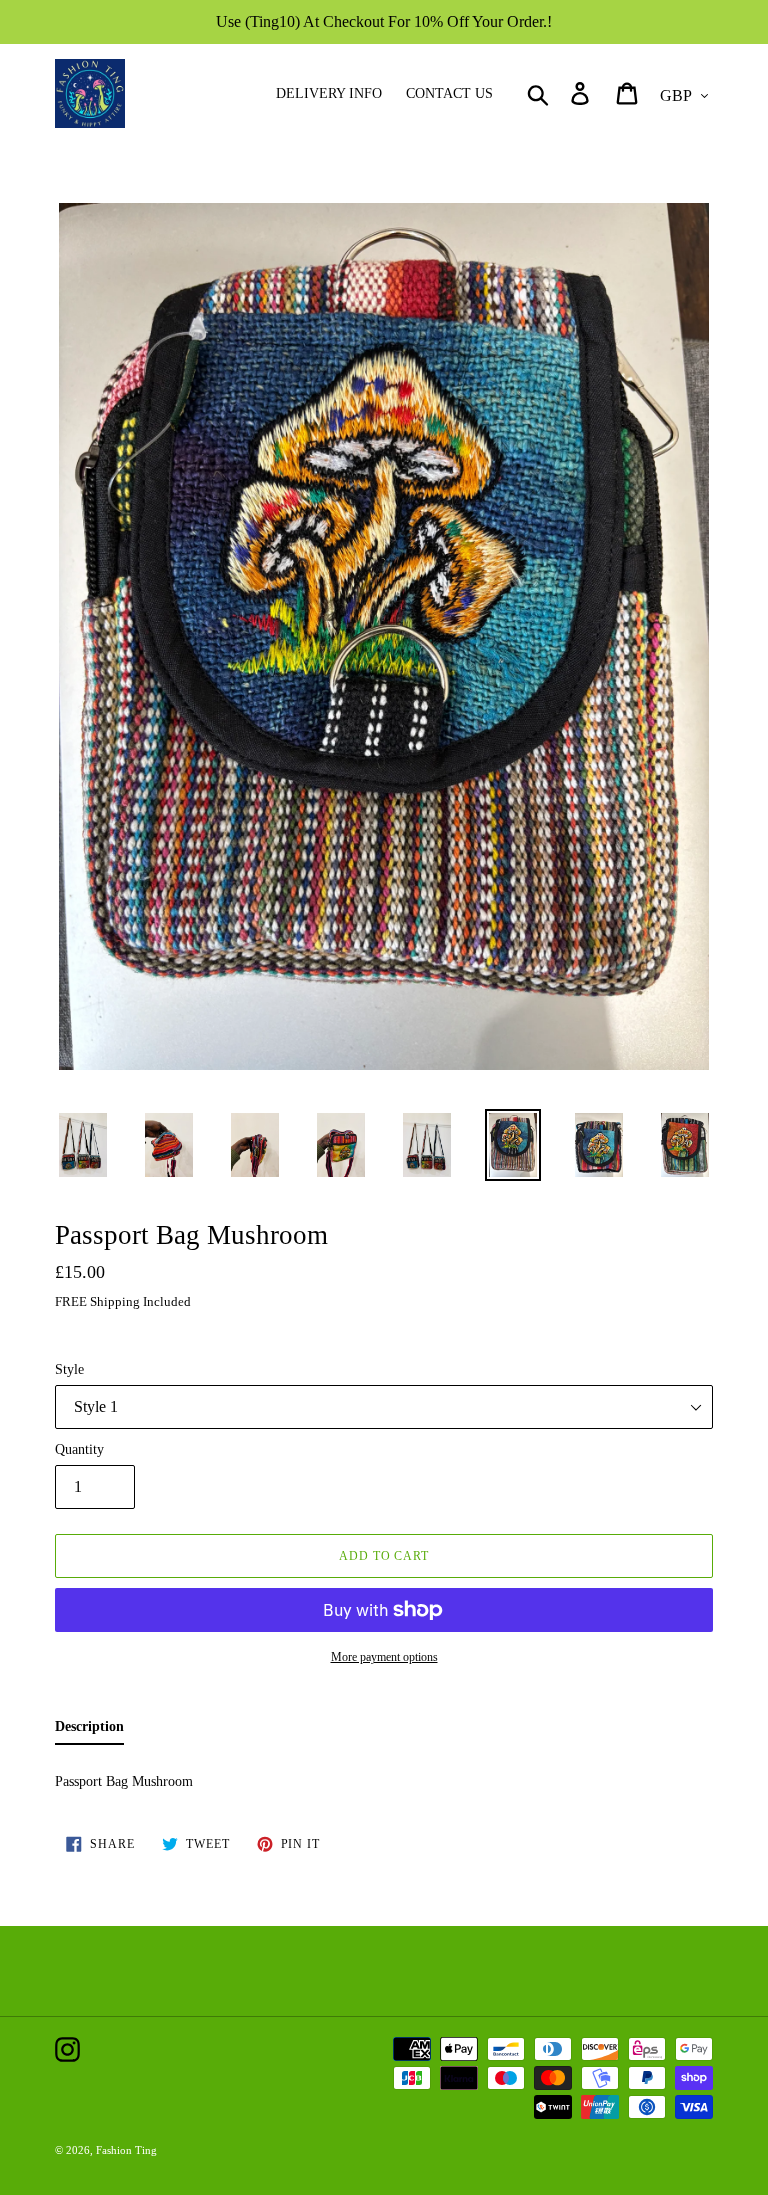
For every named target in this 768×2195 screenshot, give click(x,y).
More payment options (384, 1657)
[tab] (89, 1730)
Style (69, 1369)
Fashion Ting (126, 2150)
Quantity (79, 1449)
